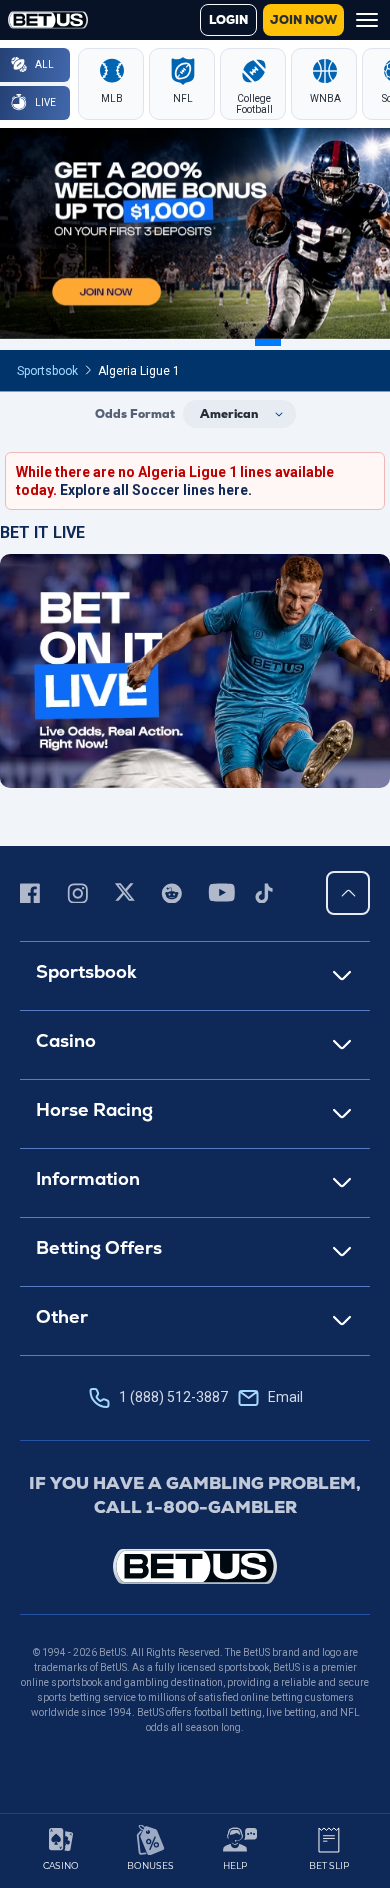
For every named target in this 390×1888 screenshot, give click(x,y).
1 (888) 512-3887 (211, 1397)
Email (285, 1397)
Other (62, 1316)
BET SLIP (329, 1865)
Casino (66, 1040)
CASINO (61, 1865)
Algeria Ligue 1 (139, 371)
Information (88, 1178)
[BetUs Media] (33, 893)
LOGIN (228, 20)
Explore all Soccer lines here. (156, 490)
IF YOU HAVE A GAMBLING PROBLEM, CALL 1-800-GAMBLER (195, 1495)
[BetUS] (195, 1566)
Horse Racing (94, 1109)
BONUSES (150, 1865)
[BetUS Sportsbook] (48, 20)
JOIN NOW (303, 20)
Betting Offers (99, 1247)
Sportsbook (47, 371)
